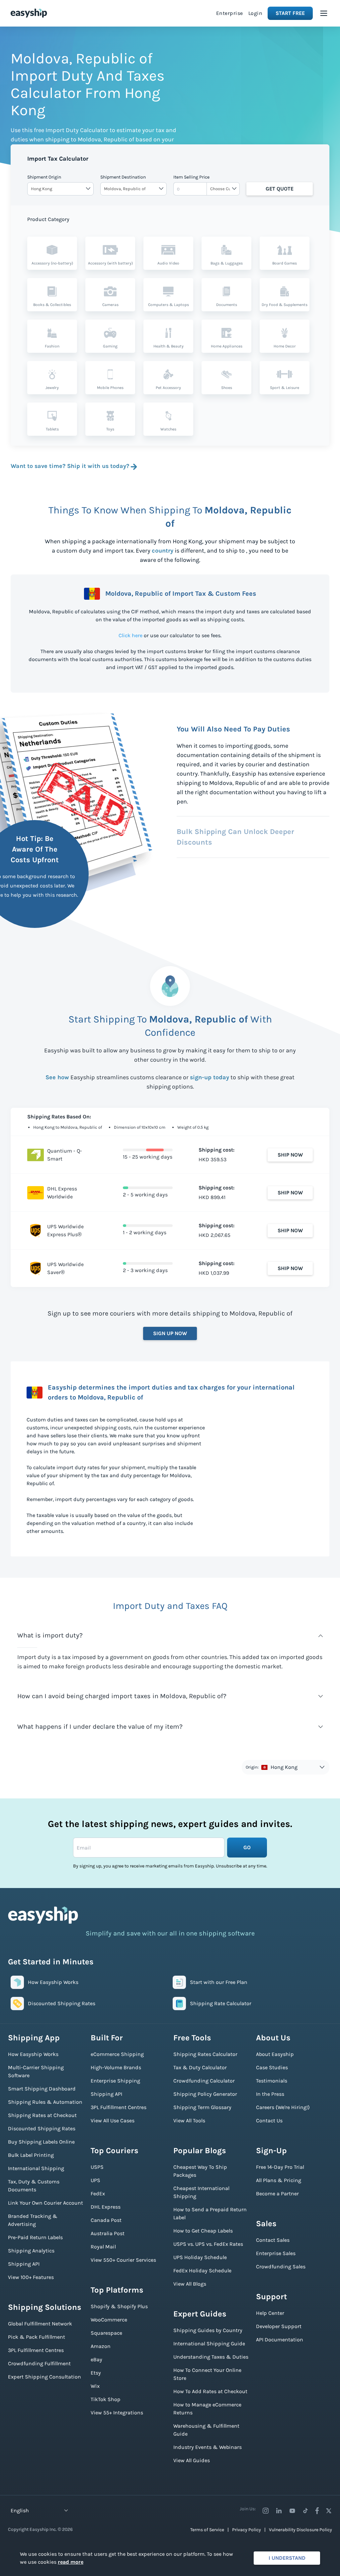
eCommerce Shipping (117, 2054)
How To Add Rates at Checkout (210, 2391)
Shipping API (24, 2264)
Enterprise (230, 13)
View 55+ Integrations (117, 2413)
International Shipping (36, 2168)
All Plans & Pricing (279, 2180)
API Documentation (280, 2340)
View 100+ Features (31, 2277)
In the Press (270, 2094)
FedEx (98, 2194)
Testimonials (272, 2081)
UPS (95, 2180)
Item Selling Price (191, 177)
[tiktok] (305, 2511)
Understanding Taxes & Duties (211, 2357)
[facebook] (317, 2511)
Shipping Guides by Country (208, 2330)
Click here (130, 635)
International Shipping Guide (209, 2344)
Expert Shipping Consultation (44, 2377)
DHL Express (106, 2207)
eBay (96, 2359)
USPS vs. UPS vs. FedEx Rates (208, 2244)
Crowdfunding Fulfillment (39, 2363)
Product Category (48, 219)
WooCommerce (109, 2320)
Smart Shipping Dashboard (42, 2089)
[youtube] (292, 2511)
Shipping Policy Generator (205, 2094)
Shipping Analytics (31, 2251)
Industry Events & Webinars (208, 2447)
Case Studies (272, 2067)
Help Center (270, 2313)
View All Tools (189, 2121)
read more (71, 2562)
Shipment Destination (123, 177)
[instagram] (266, 2511)
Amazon (101, 2346)
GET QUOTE (280, 189)
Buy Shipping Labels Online (41, 2142)
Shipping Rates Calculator (205, 2054)
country (163, 551)
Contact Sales (273, 2240)
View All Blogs (190, 2284)
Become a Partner (277, 2194)
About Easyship (275, 2054)
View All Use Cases (113, 2121)
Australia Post (108, 2233)
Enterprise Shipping (115, 2081)
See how (57, 1077)
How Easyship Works (33, 2054)
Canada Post (106, 2220)
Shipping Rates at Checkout (42, 2115)
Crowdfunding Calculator (204, 2081)
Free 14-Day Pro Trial (280, 2167)
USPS (97, 2167)
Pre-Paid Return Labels (35, 2237)
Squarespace (106, 2333)
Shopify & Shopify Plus (119, 2306)
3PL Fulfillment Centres (36, 2350)
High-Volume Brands (116, 2067)
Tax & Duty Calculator (200, 2067)
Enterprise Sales (276, 2253)
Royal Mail (103, 2247)
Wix (95, 2386)
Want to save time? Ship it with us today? (70, 466)
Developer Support (279, 2326)
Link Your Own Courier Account (45, 2203)
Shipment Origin (44, 177)
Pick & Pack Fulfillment (37, 2337)
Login (255, 13)
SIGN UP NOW (170, 1333)
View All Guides (192, 2460)
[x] (329, 2511)
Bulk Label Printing (31, 2155)
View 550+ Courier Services (123, 2260)
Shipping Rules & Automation (45, 2102)
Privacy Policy (247, 2530)
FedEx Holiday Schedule (202, 2271)
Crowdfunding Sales (281, 2267)
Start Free (290, 13)
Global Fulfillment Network (40, 2324)
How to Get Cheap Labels (203, 2231)
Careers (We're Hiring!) (283, 2107)
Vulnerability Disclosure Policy (300, 2530)
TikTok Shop (106, 2399)
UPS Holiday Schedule (200, 2257)
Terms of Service (207, 2530)
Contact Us (269, 2121)
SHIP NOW (290, 1155)
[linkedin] (279, 2511)
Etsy (96, 2373)
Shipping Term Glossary (202, 2107)
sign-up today (210, 1077)
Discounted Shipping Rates (42, 2128)
